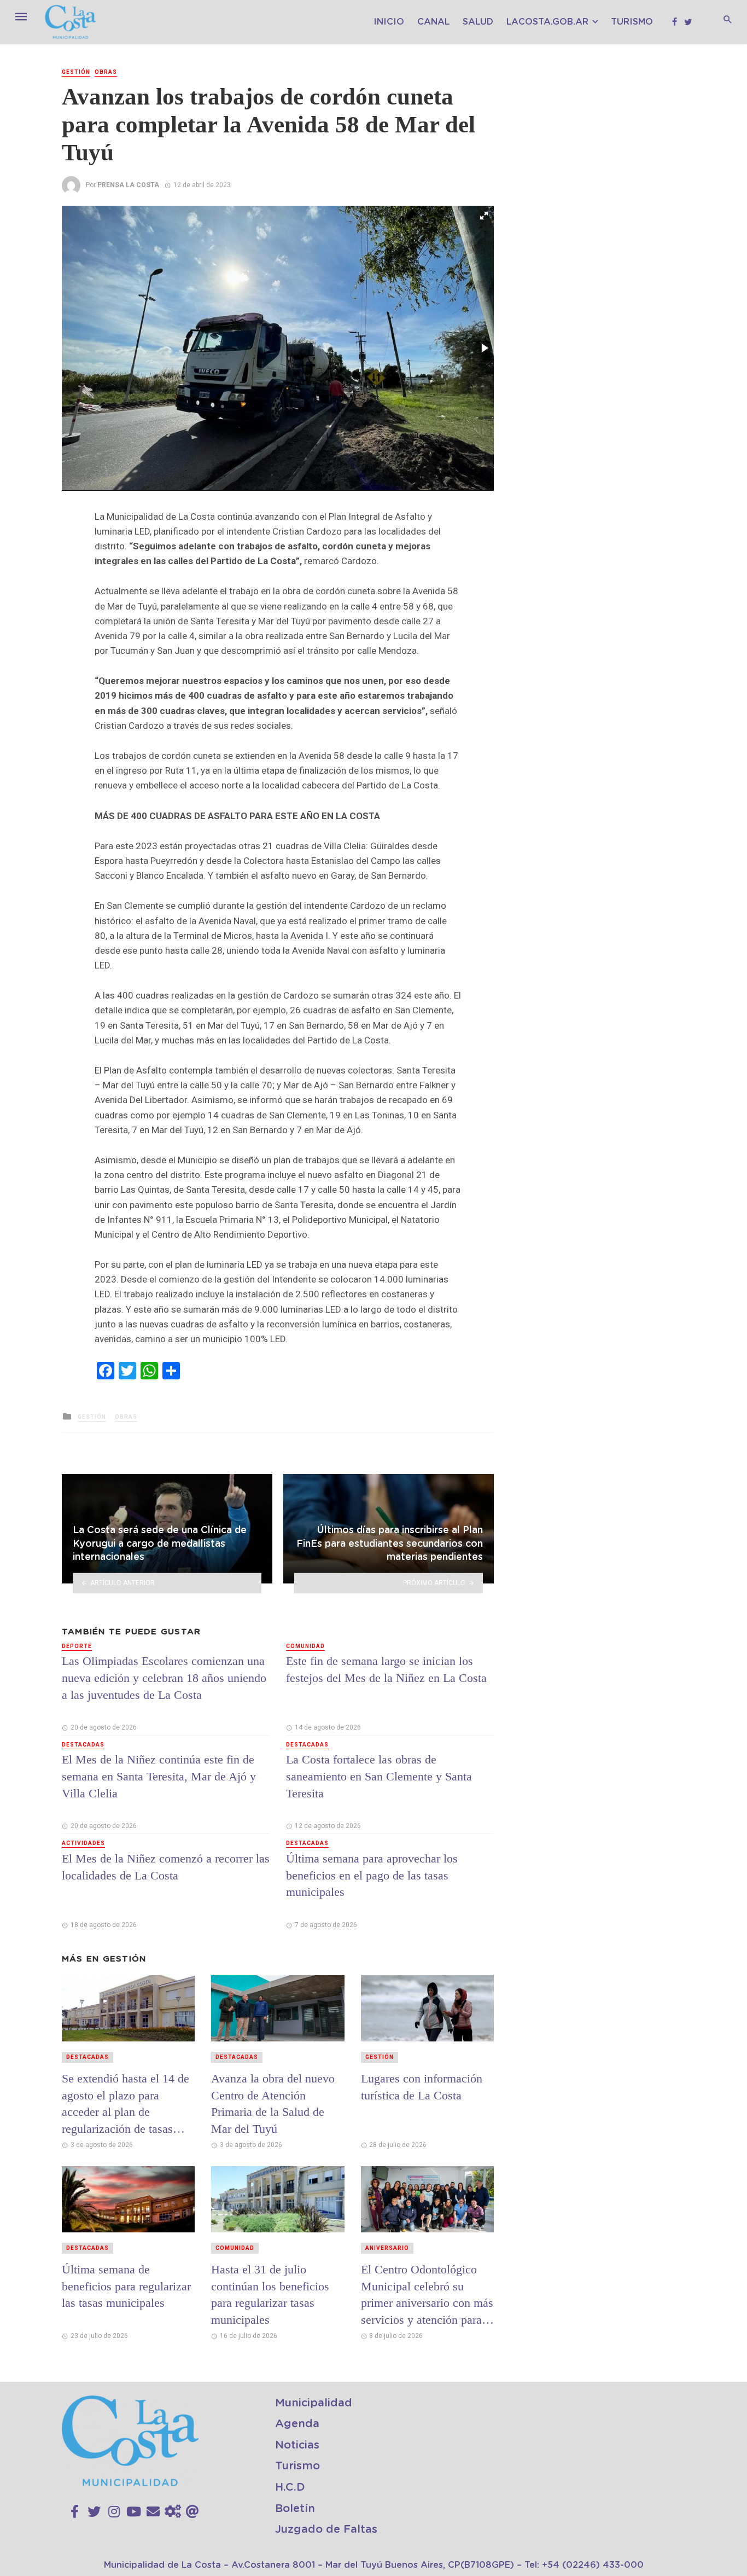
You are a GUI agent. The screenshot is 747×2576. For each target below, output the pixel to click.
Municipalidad (314, 2403)
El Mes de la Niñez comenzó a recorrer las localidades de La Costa (166, 1867)
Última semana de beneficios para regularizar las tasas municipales (126, 2286)
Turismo (632, 22)
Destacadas (83, 1745)
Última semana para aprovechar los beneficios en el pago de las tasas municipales (372, 1875)
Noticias (297, 2445)
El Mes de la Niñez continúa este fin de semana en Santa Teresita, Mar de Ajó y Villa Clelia (159, 1776)
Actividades (83, 1843)
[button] (484, 216)
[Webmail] (192, 2512)
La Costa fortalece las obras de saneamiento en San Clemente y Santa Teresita (379, 1776)
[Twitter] (94, 2512)
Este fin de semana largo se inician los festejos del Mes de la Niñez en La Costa (386, 1669)
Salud (478, 22)
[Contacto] (153, 2512)
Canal (433, 22)
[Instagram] (114, 2512)
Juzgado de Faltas (326, 2529)
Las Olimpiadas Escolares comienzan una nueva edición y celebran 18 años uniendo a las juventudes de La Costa (164, 1678)
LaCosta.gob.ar (547, 22)
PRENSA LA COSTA (128, 185)
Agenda (297, 2424)
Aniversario (387, 2248)
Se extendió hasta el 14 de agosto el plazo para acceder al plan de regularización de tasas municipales (126, 2104)
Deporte (77, 1646)
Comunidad (305, 1646)
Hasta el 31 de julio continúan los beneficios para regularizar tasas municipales (270, 2294)
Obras (106, 72)
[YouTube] (134, 2512)
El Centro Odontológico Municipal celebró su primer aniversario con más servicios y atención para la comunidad (427, 2295)
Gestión (76, 72)
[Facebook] (75, 2512)
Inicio (389, 22)
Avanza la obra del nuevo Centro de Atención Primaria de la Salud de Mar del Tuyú (273, 2104)
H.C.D (290, 2487)
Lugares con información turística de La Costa (422, 2087)
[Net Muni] (173, 2512)
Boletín (295, 2509)
